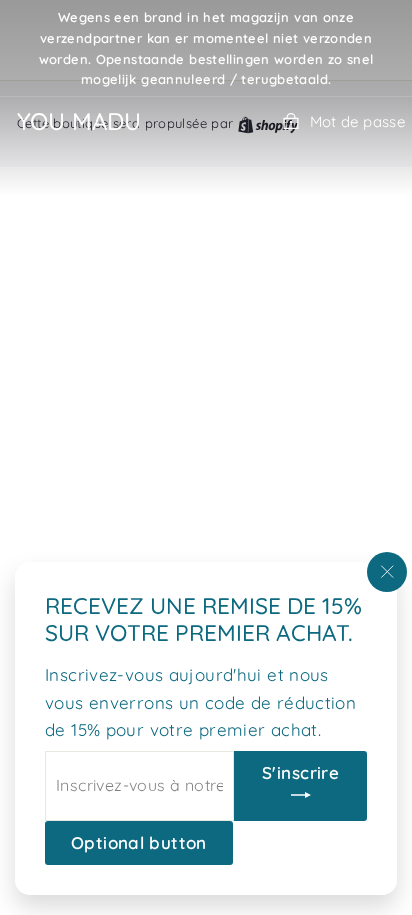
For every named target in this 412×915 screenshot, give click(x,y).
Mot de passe (357, 121)
